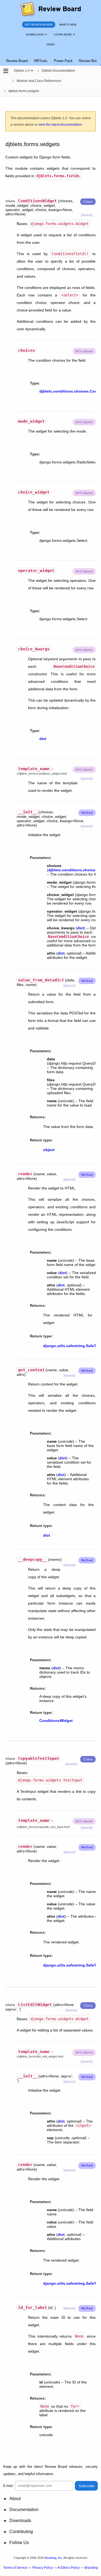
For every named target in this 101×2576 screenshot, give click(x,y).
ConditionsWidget (56, 1721)
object (49, 1150)
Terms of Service (15, 2568)
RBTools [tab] (41, 61)
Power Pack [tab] (63, 61)
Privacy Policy (43, 2568)
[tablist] (50, 58)
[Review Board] (50, 10)
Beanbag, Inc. (54, 2558)
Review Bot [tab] (88, 61)
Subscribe (86, 2486)
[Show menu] (32, 71)
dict (43, 739)
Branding (91, 2568)
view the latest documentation (60, 125)
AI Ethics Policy (69, 2568)
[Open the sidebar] (6, 71)
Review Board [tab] (17, 61)
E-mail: (8, 2486)
